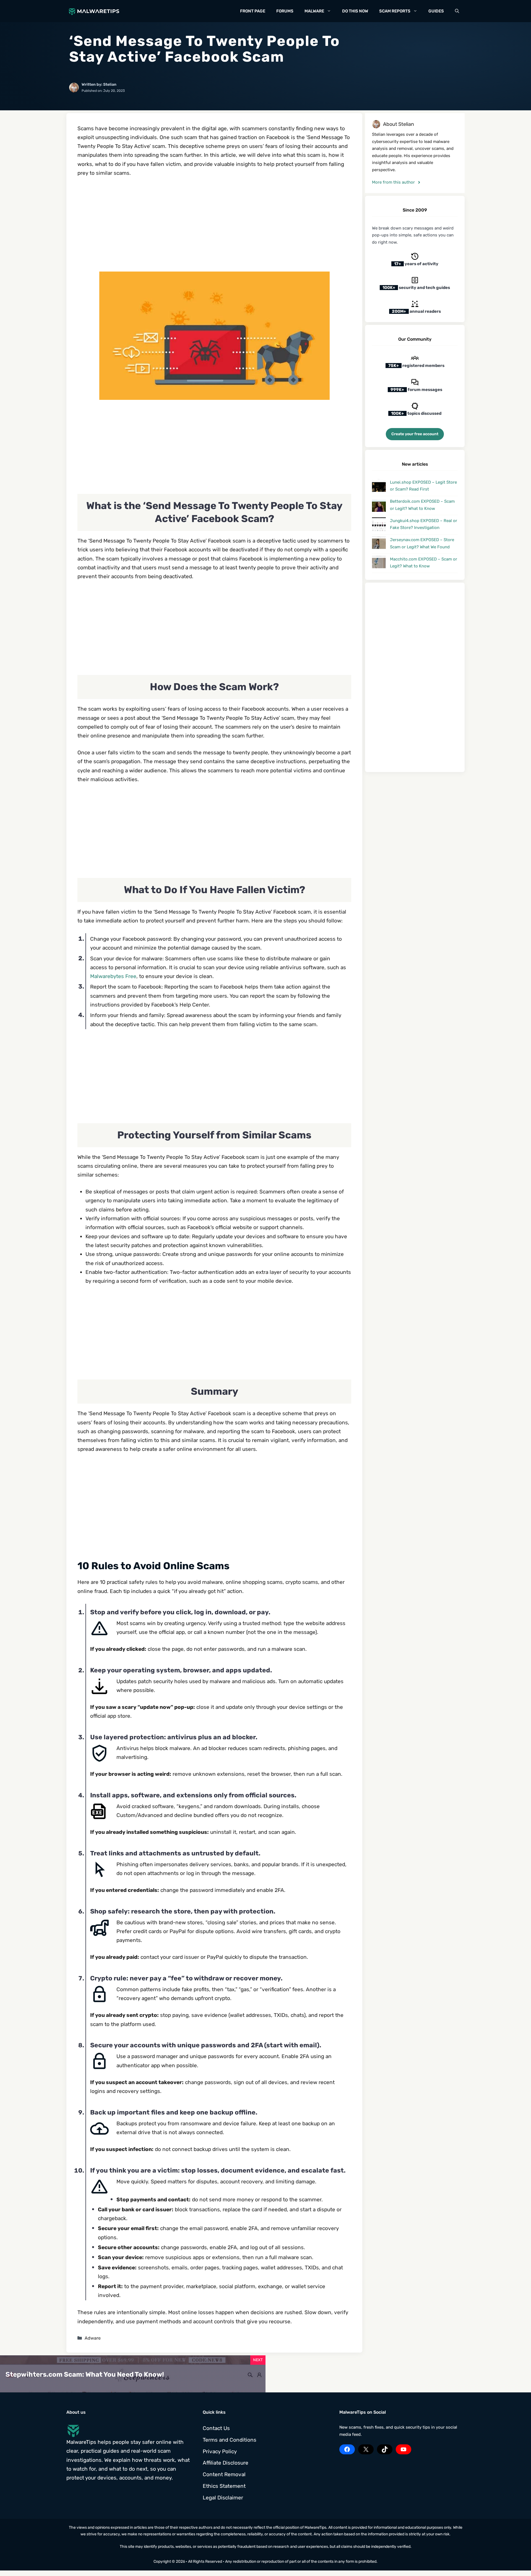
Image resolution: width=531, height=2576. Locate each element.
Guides (436, 11)
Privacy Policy (220, 2451)
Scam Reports (395, 11)
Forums (285, 11)
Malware (314, 11)
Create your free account (415, 434)
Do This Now (355, 11)
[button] (457, 11)
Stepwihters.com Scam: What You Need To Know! (85, 2374)
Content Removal (224, 2474)
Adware (93, 2338)
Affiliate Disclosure (226, 2463)
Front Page (253, 11)
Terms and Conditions (230, 2440)
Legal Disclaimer (223, 2498)
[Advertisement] (214, 225)
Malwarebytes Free (113, 976)
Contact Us (216, 2428)
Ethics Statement (224, 2486)
